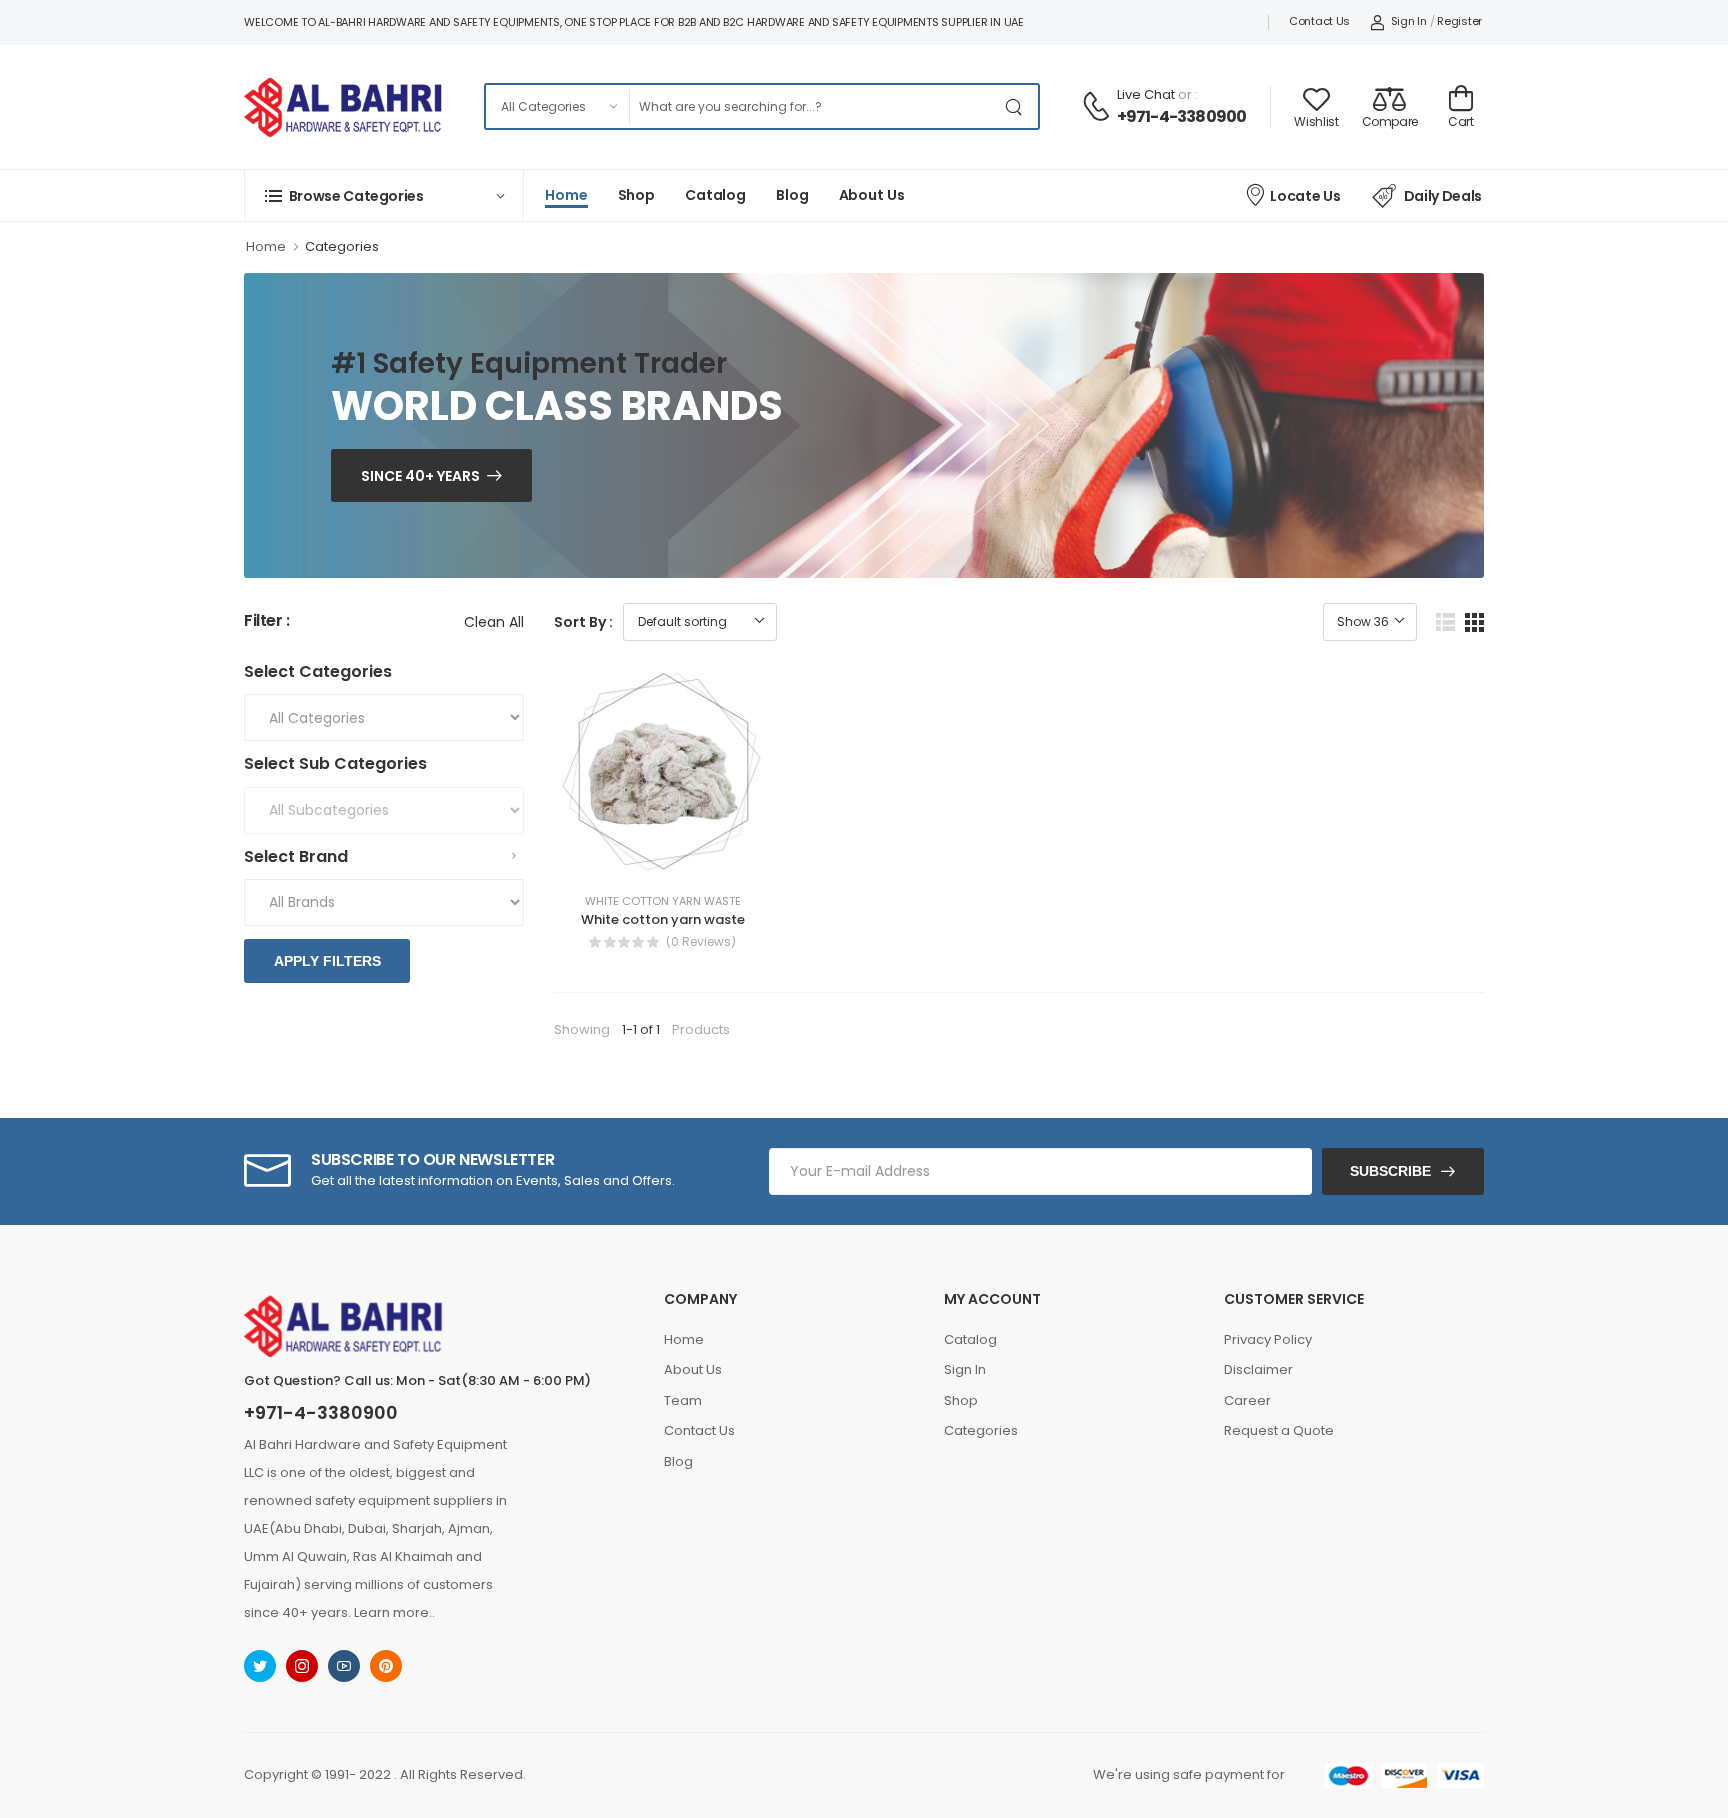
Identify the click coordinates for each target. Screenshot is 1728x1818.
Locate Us (1305, 196)
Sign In (1409, 21)
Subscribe (1390, 1171)
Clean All (494, 622)
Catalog (715, 195)
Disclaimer (1258, 1369)
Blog (792, 195)
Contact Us (1319, 21)
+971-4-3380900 (1182, 116)
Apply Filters (327, 961)
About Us (872, 195)
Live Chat (1146, 94)
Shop (637, 195)
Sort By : (583, 622)
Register (1459, 21)
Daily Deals (1443, 196)
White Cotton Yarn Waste (663, 901)
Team (683, 1400)
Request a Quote (1279, 1430)
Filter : (267, 621)
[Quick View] (699, 856)
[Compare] (663, 856)
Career (1247, 1400)
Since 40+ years (420, 476)
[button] (384, 195)
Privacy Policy (1268, 1339)
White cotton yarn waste (663, 919)
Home (566, 195)
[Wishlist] (627, 856)
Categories (342, 246)
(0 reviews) (701, 942)
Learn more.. (394, 1612)
